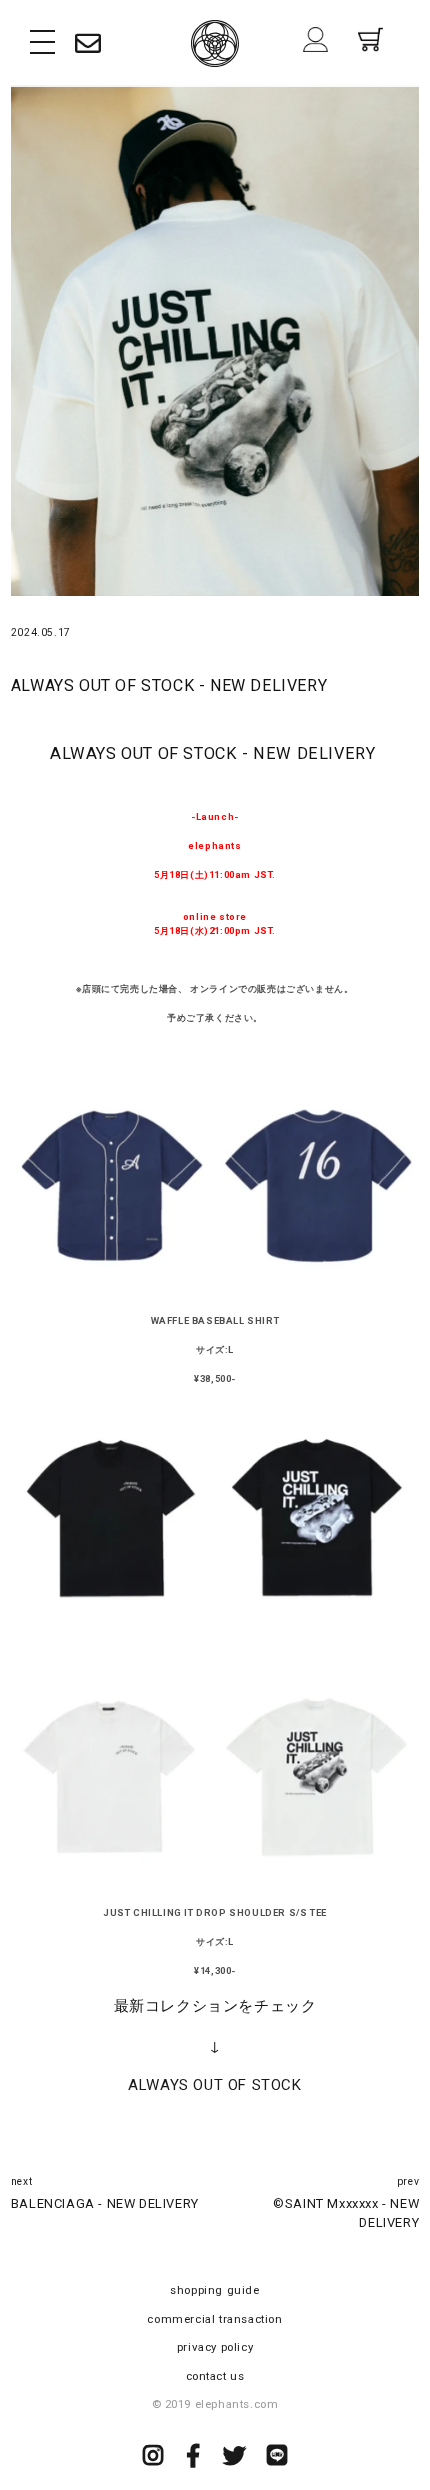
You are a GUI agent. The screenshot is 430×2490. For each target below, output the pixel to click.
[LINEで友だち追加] (277, 2459)
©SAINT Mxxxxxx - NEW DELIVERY (346, 2212)
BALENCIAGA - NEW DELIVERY (105, 2203)
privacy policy (215, 2347)
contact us (215, 2376)
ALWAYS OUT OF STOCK (214, 2085)
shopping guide (214, 2290)
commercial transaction (214, 2319)
